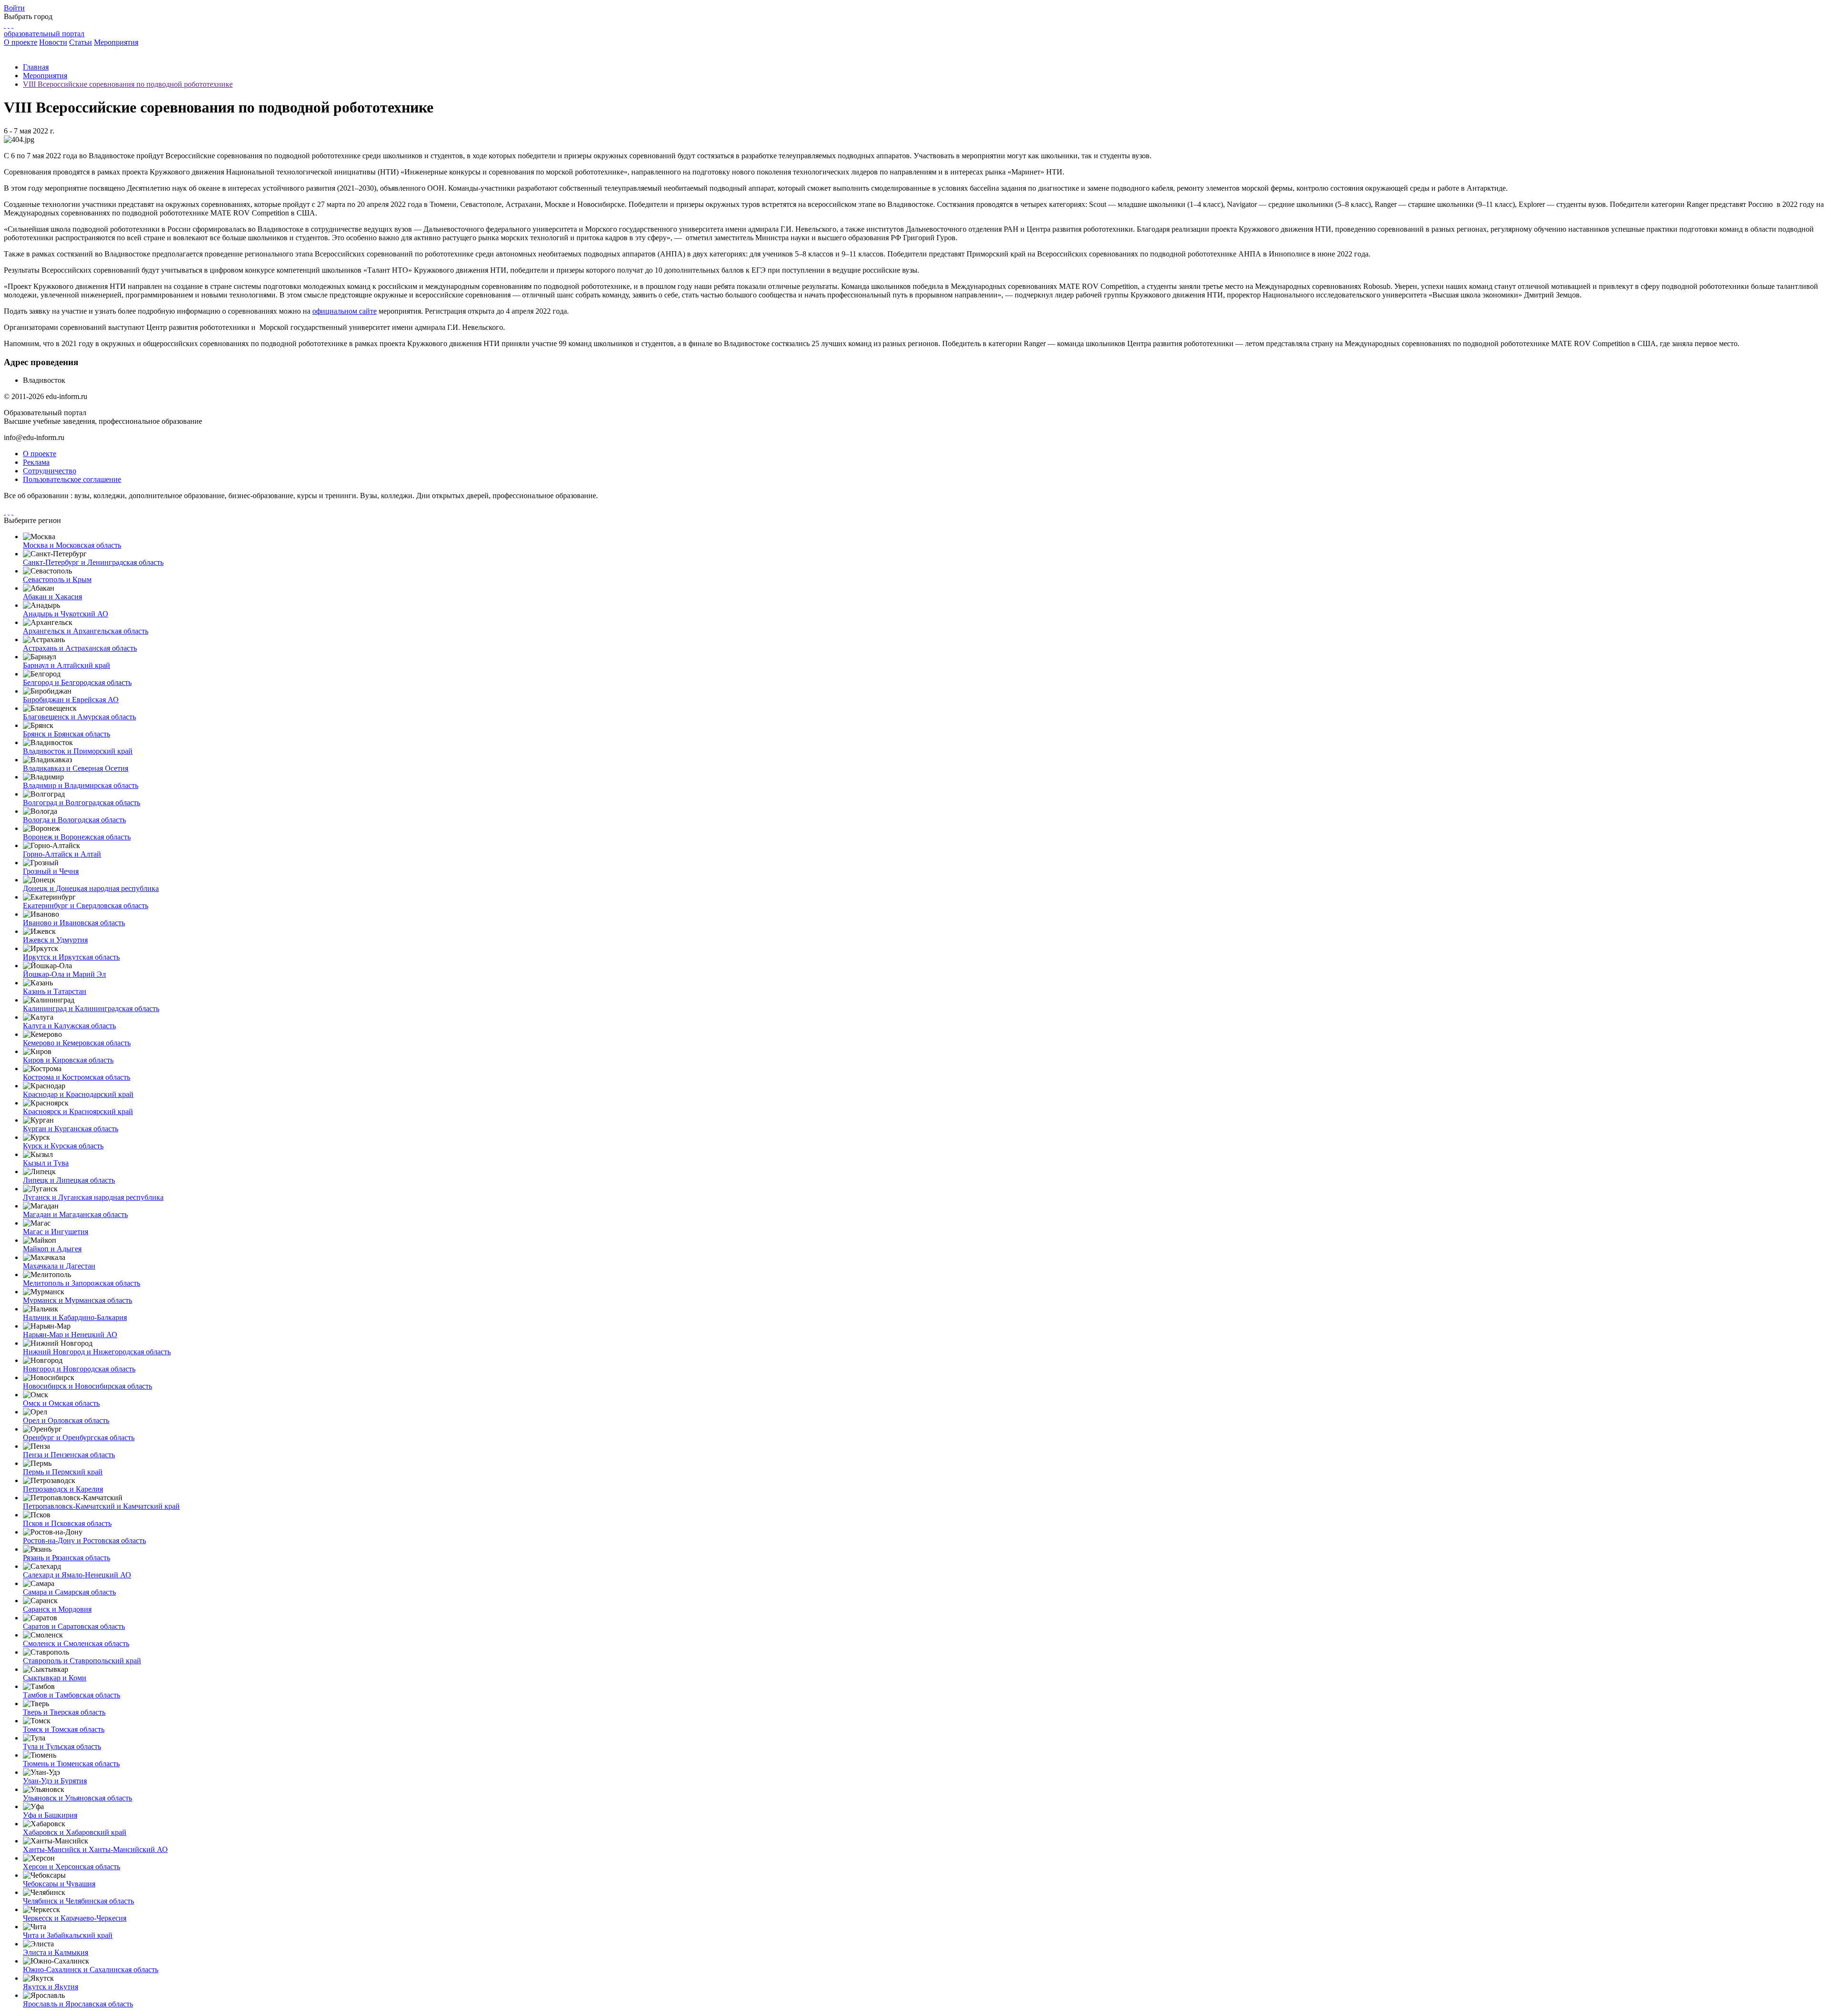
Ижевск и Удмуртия (55, 940)
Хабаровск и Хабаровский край (75, 1832)
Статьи (81, 42)
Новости (53, 42)
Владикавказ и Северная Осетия (76, 768)
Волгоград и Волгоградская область (82, 803)
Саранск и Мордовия (57, 1609)
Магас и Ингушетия (56, 1232)
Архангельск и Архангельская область (86, 631)
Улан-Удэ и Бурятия (55, 1781)
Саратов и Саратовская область (74, 1626)
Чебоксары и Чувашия (59, 1884)
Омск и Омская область (61, 1403)
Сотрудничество (50, 471)
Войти (14, 8)
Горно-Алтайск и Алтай (62, 854)
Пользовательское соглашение (72, 479)
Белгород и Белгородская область (77, 682)
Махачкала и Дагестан (59, 1266)
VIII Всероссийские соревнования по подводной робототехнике (128, 84)
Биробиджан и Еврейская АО (71, 700)
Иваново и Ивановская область (74, 923)
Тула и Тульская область (62, 1746)
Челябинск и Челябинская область (78, 1901)
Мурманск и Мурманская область (77, 1300)
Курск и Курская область (63, 1146)
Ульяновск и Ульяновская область (77, 1798)
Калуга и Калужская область (69, 1026)
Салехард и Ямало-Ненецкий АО (77, 1575)
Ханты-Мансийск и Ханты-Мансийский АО (95, 1849)
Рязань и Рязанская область (67, 1558)
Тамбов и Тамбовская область (72, 1695)
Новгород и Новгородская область (79, 1369)
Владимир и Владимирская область (81, 785)
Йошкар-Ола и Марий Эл (64, 974)
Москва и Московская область (72, 545)
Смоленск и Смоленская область (76, 1643)
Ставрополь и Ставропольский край (82, 1661)
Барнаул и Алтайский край (67, 665)
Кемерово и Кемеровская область (77, 1043)
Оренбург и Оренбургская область (79, 1438)
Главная (36, 67)
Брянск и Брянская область (67, 734)
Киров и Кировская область (68, 1060)
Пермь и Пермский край (63, 1472)
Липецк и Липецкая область (69, 1180)
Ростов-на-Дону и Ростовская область (84, 1540)
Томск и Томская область (64, 1729)
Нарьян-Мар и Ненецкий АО (70, 1335)
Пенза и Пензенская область (69, 1455)
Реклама (36, 462)
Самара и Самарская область (69, 1592)
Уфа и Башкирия (50, 1815)
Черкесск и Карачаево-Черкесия (75, 1918)
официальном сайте (345, 311)
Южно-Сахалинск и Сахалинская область (91, 1970)
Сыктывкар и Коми (55, 1678)
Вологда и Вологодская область (74, 820)
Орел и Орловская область (66, 1420)
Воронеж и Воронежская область (77, 837)
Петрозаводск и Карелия (63, 1489)
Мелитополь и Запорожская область (82, 1283)
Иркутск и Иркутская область (71, 957)
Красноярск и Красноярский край (78, 1111)
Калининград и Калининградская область (91, 1008)
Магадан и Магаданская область (75, 1214)
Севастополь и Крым (57, 579)
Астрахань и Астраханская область (80, 648)
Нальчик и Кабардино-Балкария (75, 1317)
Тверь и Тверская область (64, 1712)
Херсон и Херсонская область (72, 1867)
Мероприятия (116, 42)
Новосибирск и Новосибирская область (87, 1386)
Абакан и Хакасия (52, 597)
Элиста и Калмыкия (56, 1952)
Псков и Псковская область (67, 1523)
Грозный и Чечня (51, 871)
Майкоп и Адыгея (52, 1249)
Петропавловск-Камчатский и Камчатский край (101, 1506)
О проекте (21, 42)
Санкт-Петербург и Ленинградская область (93, 562)
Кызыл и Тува (46, 1163)
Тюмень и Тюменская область (71, 1764)
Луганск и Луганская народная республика (93, 1197)
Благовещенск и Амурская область (79, 717)
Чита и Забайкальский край (68, 1935)
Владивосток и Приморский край (78, 751)
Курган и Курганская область (71, 1129)
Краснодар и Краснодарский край (78, 1094)
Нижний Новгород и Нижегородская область (97, 1352)
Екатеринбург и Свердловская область (86, 906)
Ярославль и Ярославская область (78, 2004)
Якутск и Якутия (51, 1987)
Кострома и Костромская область (77, 1077)
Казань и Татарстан (55, 991)
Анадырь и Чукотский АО (66, 614)
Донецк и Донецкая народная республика (91, 888)
